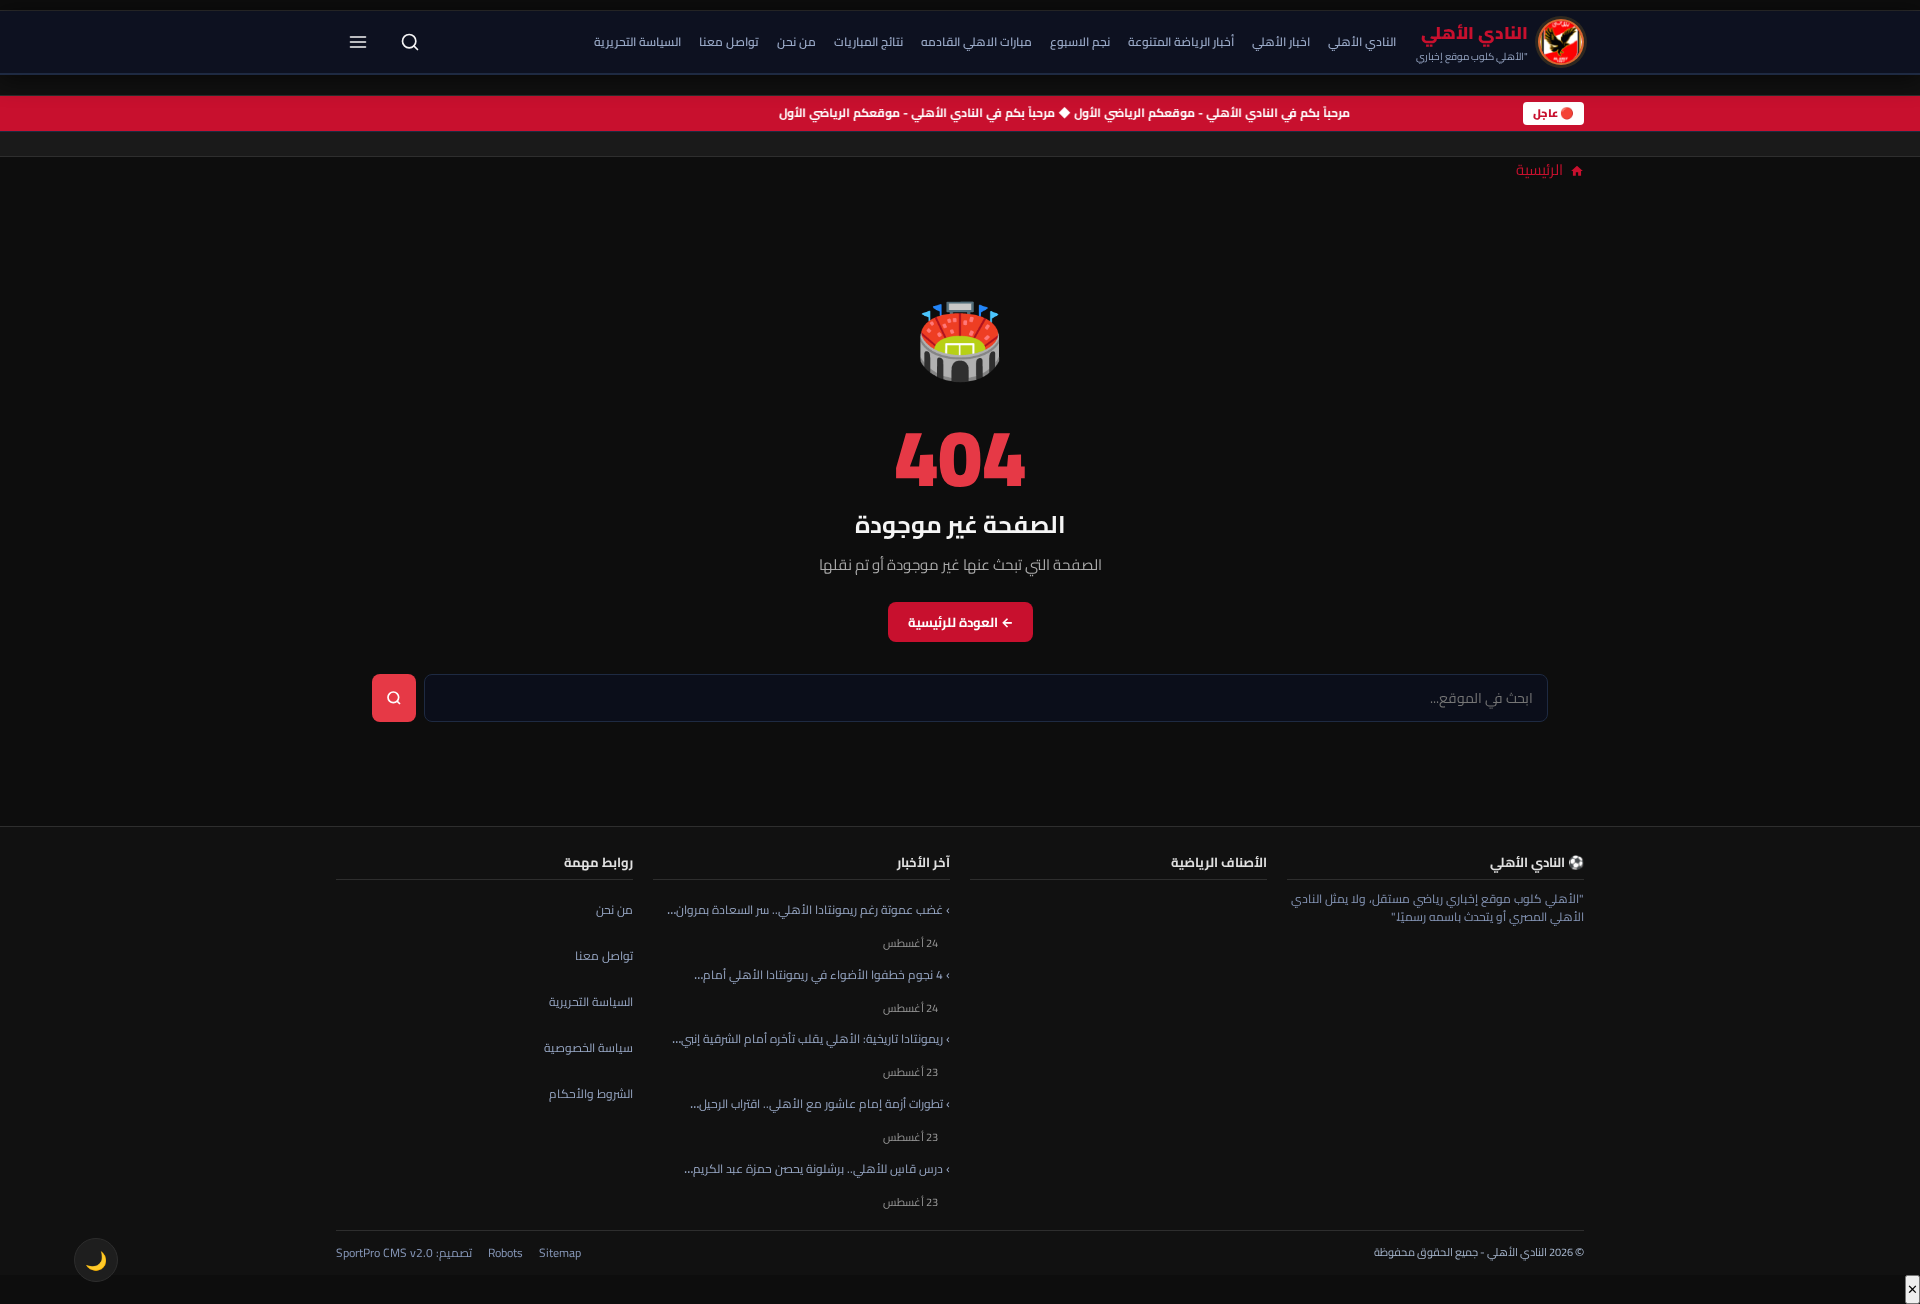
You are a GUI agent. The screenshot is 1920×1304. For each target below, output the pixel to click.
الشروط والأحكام (591, 1093)
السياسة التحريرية (637, 41)
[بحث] (410, 42)
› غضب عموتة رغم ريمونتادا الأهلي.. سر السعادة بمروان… (808, 909)
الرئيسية (1541, 169)
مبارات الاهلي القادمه (976, 41)
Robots (505, 1252)
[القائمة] (358, 42)
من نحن (796, 41)
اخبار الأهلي (1281, 41)
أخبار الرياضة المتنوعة (1181, 41)
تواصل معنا (729, 41)
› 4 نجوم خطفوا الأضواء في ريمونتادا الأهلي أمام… (822, 973)
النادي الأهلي (1362, 41)
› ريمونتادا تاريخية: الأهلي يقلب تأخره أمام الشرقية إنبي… (811, 1038)
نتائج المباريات (868, 41)
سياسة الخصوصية (588, 1047)
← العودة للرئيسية (960, 622)
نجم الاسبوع (1080, 41)
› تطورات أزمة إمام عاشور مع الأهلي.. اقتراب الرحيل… (820, 1103)
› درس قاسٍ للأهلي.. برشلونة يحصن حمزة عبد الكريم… (817, 1168)
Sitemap (560, 1252)
